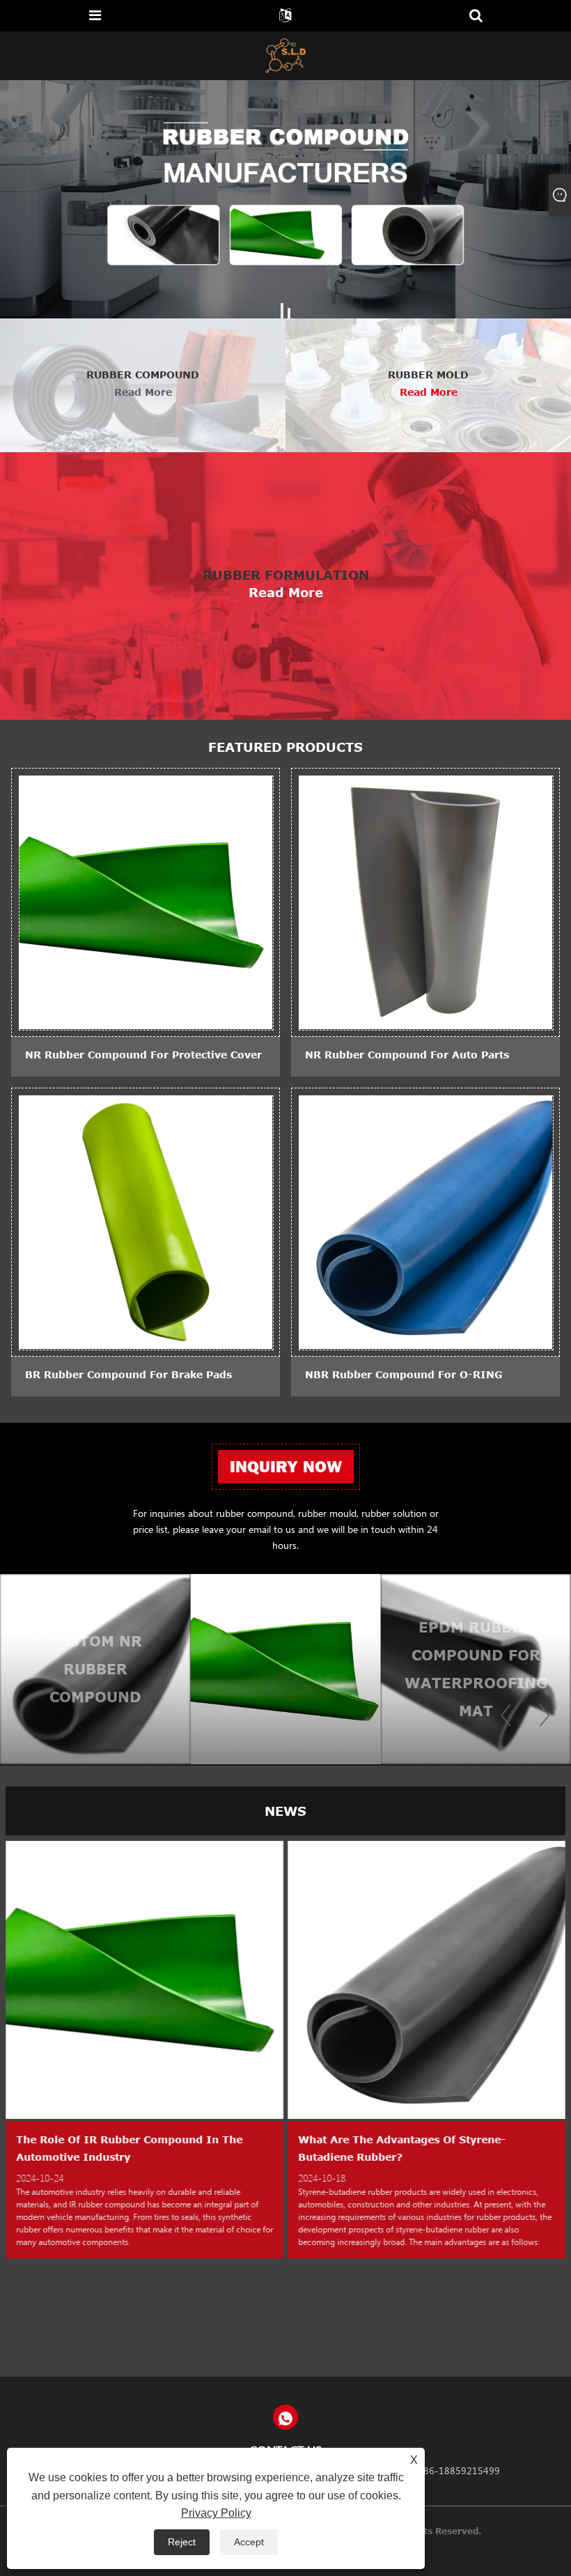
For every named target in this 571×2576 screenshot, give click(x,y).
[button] (282, 313)
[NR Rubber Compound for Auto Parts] (425, 902)
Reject (182, 2542)
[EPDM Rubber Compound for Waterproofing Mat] (346, 1669)
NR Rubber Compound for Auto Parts (407, 1055)
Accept (249, 2542)
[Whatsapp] (285, 2417)
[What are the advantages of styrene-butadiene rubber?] (427, 1979)
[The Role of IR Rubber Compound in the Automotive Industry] (144, 1979)
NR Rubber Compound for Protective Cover (143, 1055)
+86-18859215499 (458, 2470)
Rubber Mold (428, 375)
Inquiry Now (286, 1467)
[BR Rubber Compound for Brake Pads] (146, 1221)
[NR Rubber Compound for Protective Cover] (146, 902)
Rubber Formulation (286, 575)
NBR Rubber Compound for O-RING (404, 1374)
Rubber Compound (143, 375)
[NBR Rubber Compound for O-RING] (425, 1221)
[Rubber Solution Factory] (285, 199)
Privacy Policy (216, 2513)
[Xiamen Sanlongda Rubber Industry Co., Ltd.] (286, 55)
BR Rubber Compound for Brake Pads (128, 1374)
